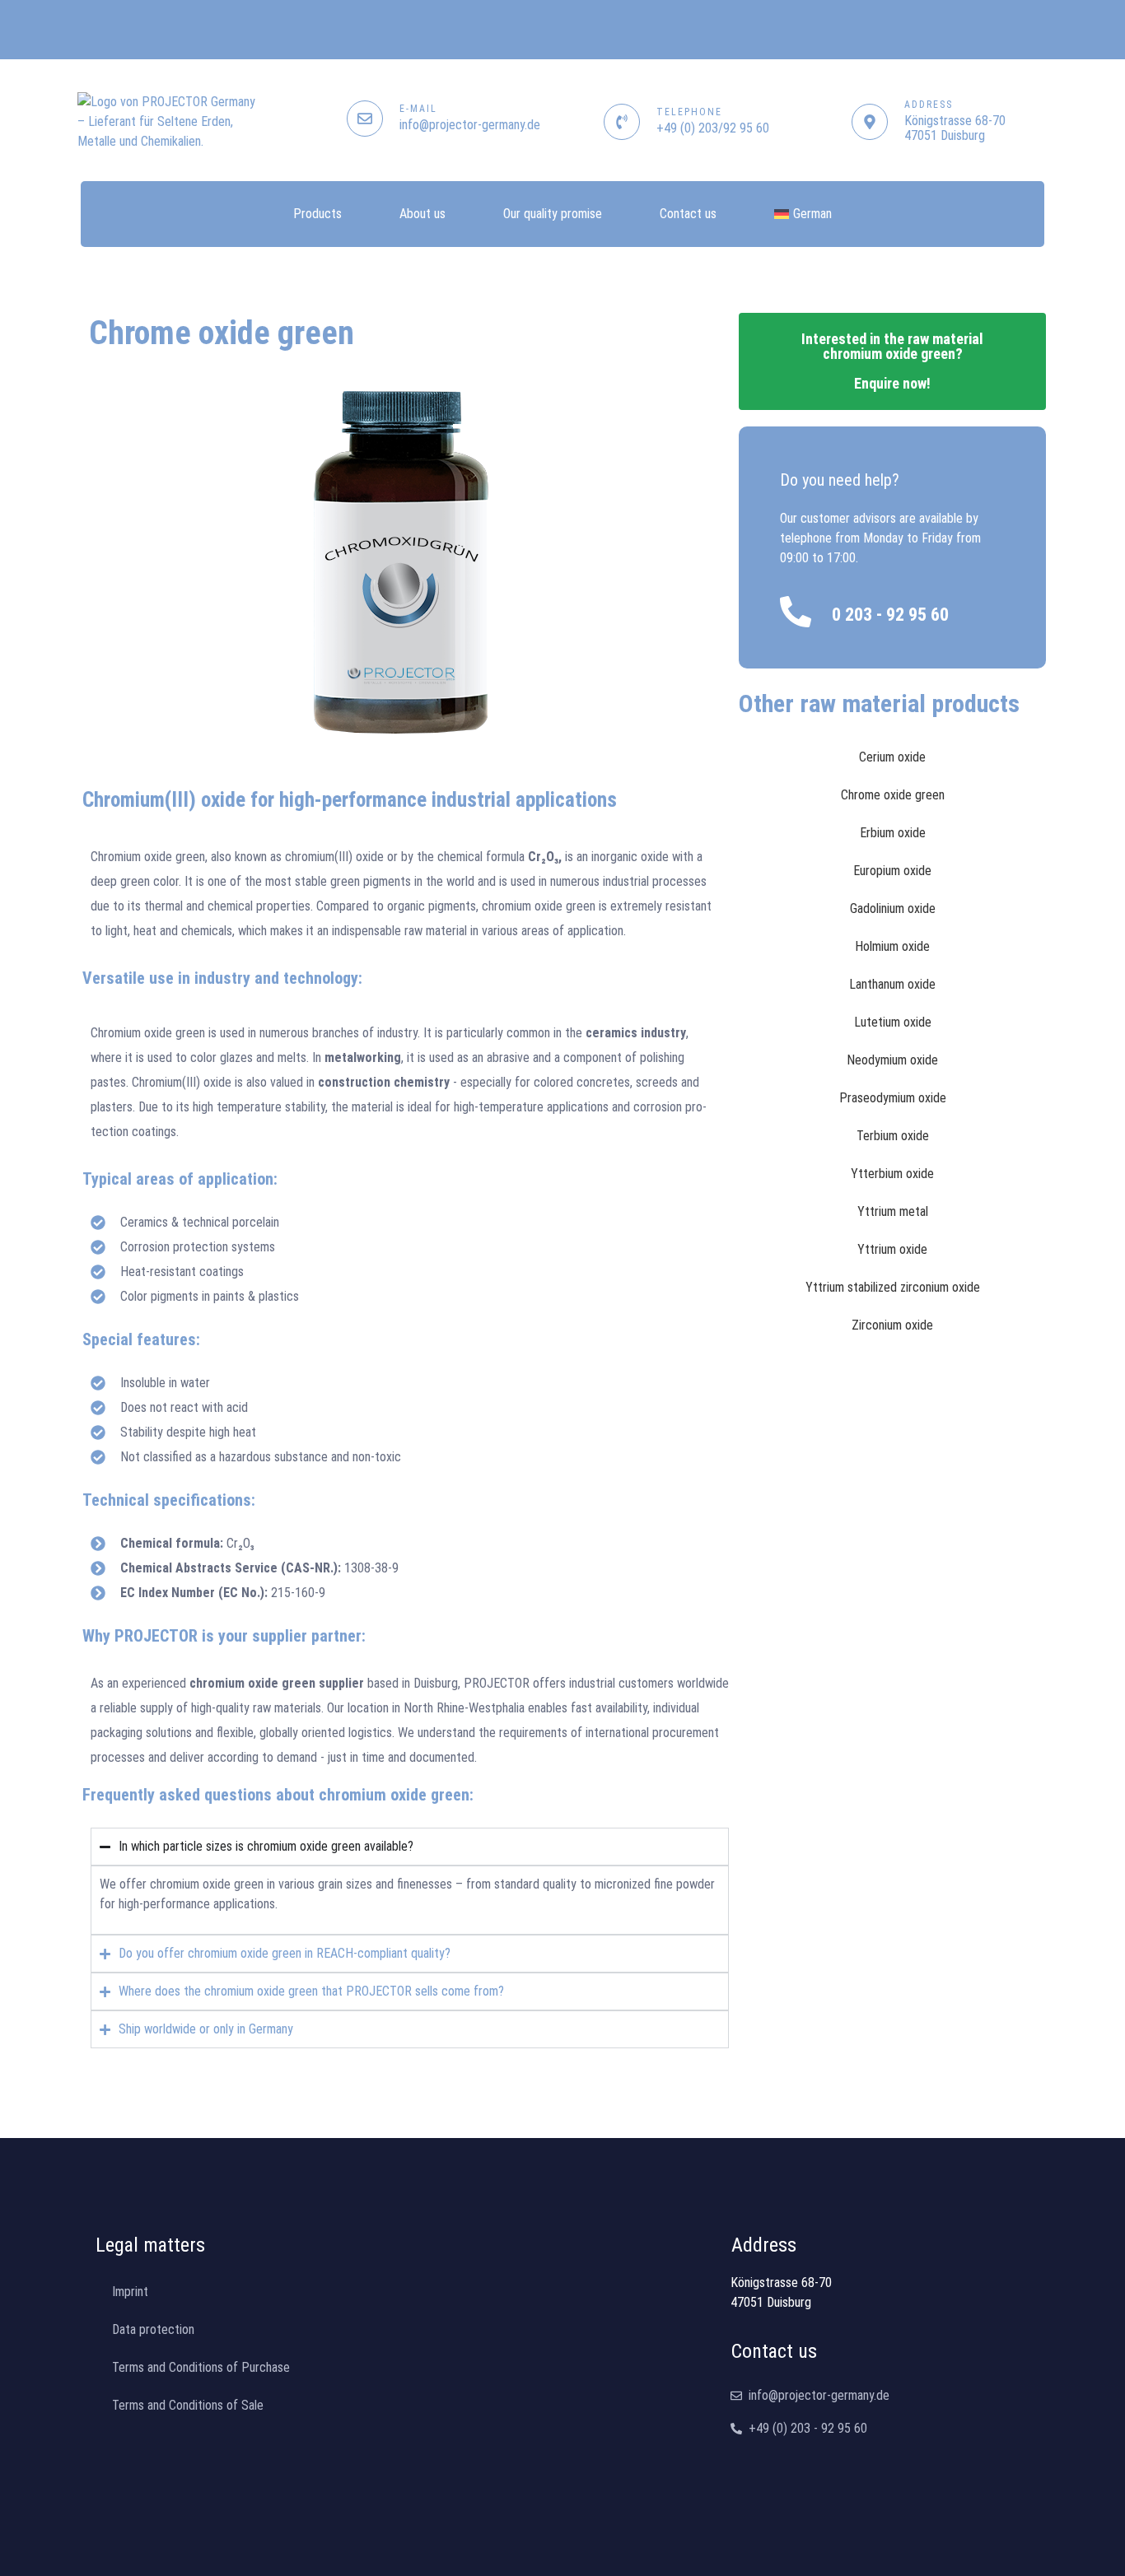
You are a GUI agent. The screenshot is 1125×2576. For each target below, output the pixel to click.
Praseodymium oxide (893, 1098)
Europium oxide (892, 871)
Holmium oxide (892, 946)
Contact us (688, 214)
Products (317, 214)
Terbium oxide (893, 1136)
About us (422, 214)
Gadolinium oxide (893, 908)
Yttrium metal (893, 1211)
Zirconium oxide (892, 1325)
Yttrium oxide (892, 1249)
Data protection (153, 2329)
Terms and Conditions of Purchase (201, 2367)
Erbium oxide (893, 833)
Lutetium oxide (893, 1022)
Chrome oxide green (893, 795)
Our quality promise (553, 214)
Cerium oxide (892, 757)
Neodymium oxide (892, 1060)
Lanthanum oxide (892, 984)
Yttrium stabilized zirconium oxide (893, 1287)
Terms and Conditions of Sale (188, 2405)
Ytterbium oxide (892, 1174)
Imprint (130, 2292)
